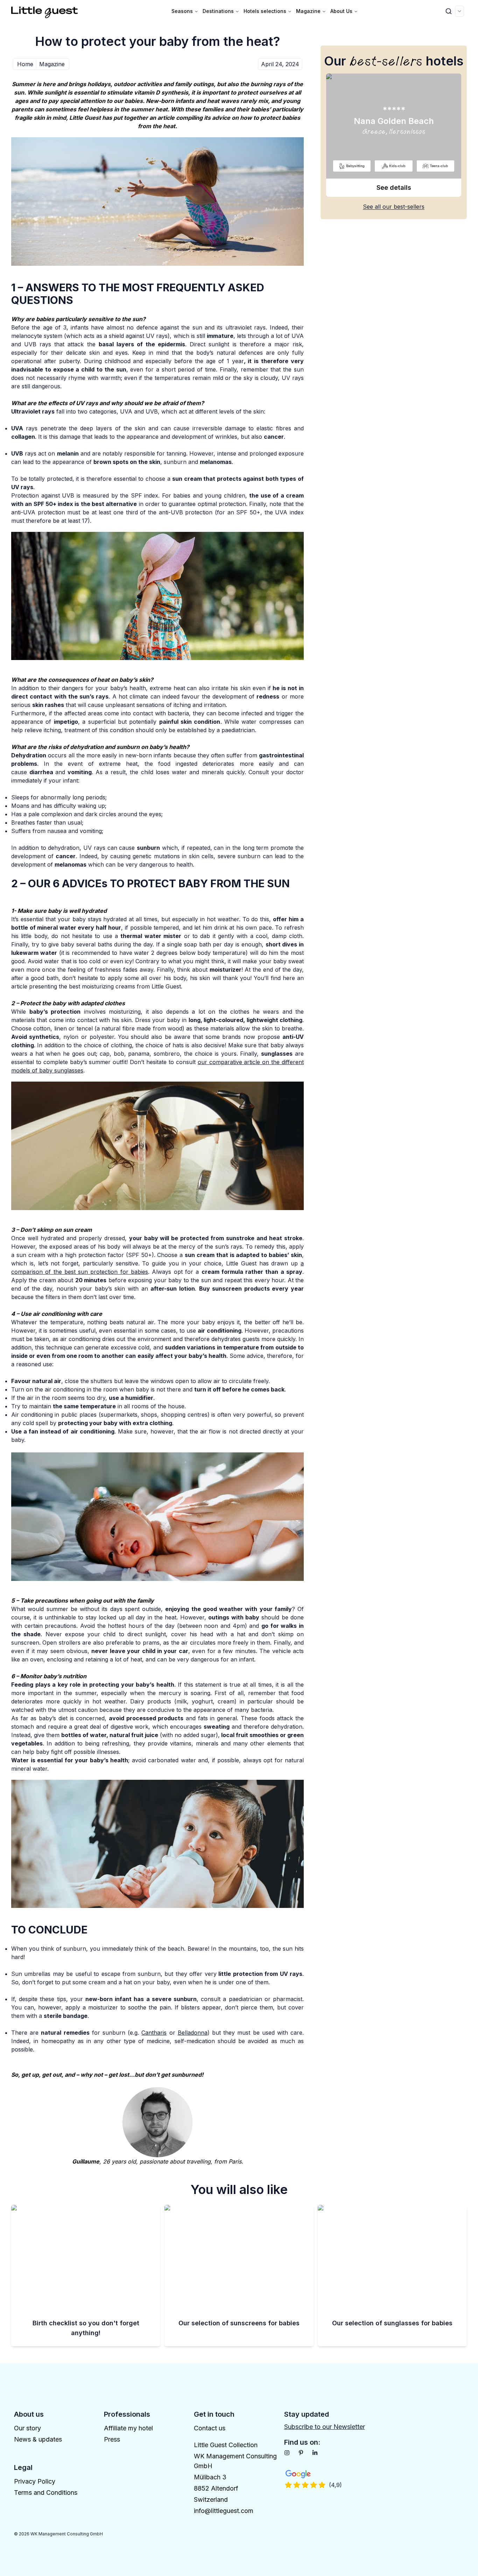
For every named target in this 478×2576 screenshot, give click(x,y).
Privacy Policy (35, 2481)
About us (341, 11)
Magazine (308, 11)
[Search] (449, 11)
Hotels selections (265, 11)
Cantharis (154, 2033)
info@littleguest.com (224, 2511)
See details (394, 188)
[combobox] (459, 11)
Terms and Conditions (46, 2492)
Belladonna (193, 2033)
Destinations (218, 11)
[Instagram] (287, 2453)
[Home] (45, 11)
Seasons (182, 11)
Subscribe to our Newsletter (325, 2427)
